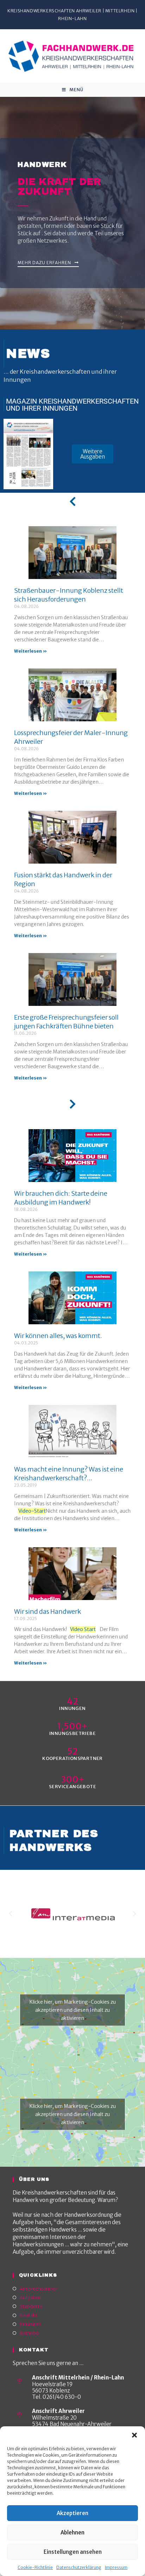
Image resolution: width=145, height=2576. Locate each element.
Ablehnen (72, 2533)
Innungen (30, 2324)
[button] (134, 2435)
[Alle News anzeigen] (72, 502)
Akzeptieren (72, 2513)
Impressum (116, 2567)
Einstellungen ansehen (73, 2552)
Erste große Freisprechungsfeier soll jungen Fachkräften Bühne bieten (66, 1022)
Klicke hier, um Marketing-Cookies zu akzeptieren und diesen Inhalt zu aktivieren (73, 2010)
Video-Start (32, 1511)
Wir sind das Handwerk (48, 1611)
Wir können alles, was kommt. (58, 1336)
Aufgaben (30, 2298)
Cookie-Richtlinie (35, 2567)
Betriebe (29, 2333)
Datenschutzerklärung (79, 2567)
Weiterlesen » (30, 651)
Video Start (83, 1629)
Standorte (31, 2306)
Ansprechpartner (39, 2289)
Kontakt (29, 2315)
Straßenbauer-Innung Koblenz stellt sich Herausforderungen (69, 595)
